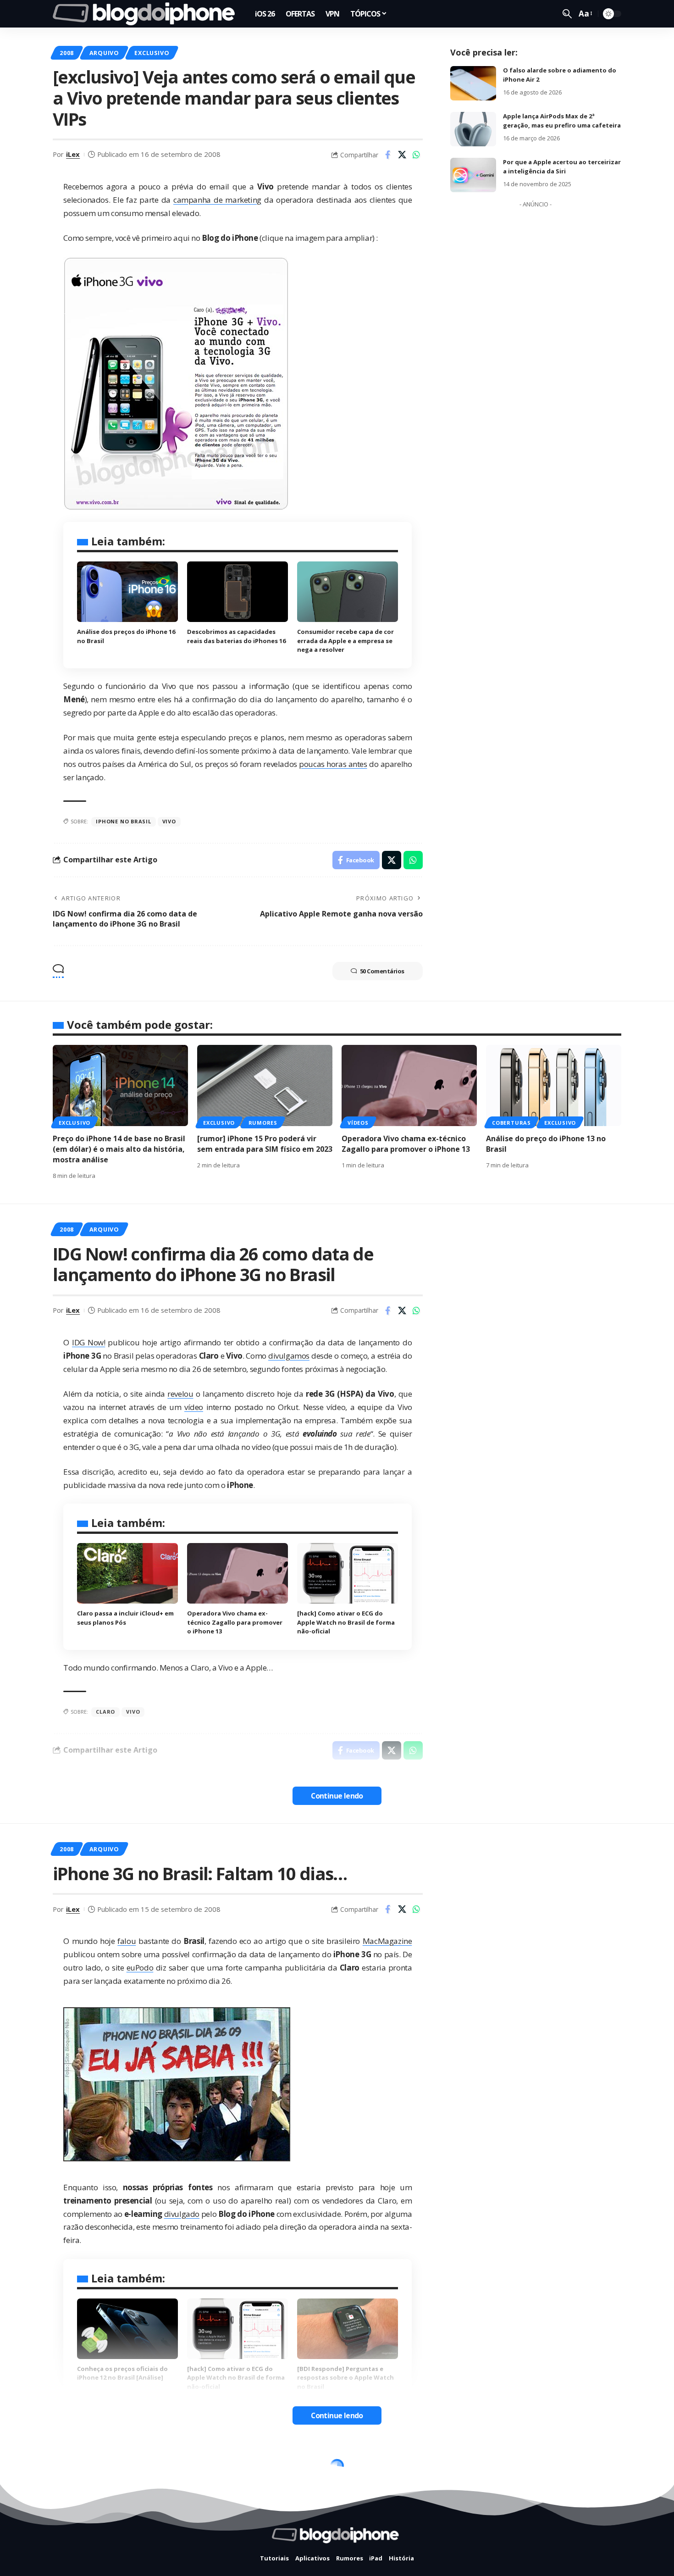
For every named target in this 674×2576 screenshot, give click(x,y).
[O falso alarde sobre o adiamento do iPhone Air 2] (473, 83)
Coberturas (511, 1123)
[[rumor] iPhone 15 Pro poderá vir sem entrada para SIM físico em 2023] (265, 1085)
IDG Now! (88, 1342)
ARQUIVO (104, 53)
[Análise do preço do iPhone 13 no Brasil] (554, 1085)
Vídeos (358, 1123)
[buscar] (567, 14)
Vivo (169, 821)
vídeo (194, 1407)
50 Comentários (382, 971)
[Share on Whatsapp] (416, 155)
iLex (73, 154)
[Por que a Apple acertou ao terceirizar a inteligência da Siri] (473, 175)
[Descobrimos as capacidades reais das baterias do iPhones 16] (238, 592)
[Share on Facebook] (388, 155)
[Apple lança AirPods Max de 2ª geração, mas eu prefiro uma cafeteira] (473, 129)
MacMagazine (387, 1941)
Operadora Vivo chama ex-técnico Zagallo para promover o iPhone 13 (406, 1144)
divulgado (182, 2214)
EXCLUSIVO (152, 53)
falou (127, 1941)
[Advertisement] (536, 350)
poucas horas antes (333, 764)
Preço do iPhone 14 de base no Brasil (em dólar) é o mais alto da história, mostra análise (119, 1149)
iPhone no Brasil (123, 821)
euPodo (140, 1968)
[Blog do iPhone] (146, 14)
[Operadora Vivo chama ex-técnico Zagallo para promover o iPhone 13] (409, 1085)
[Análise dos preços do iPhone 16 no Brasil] (127, 592)
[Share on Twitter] (402, 155)
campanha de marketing (217, 200)
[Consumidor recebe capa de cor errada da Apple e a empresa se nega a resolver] (348, 592)
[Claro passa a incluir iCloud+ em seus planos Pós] (127, 1573)
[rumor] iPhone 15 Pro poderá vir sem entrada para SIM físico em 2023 (265, 1144)
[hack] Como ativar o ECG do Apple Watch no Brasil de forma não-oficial (346, 1622)
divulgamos (289, 1356)
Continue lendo (337, 1796)
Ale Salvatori (88, 2549)
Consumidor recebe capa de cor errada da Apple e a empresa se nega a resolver (345, 641)
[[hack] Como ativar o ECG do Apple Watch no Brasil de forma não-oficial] (348, 1573)
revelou (180, 1394)
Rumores (263, 1123)
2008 (67, 53)
